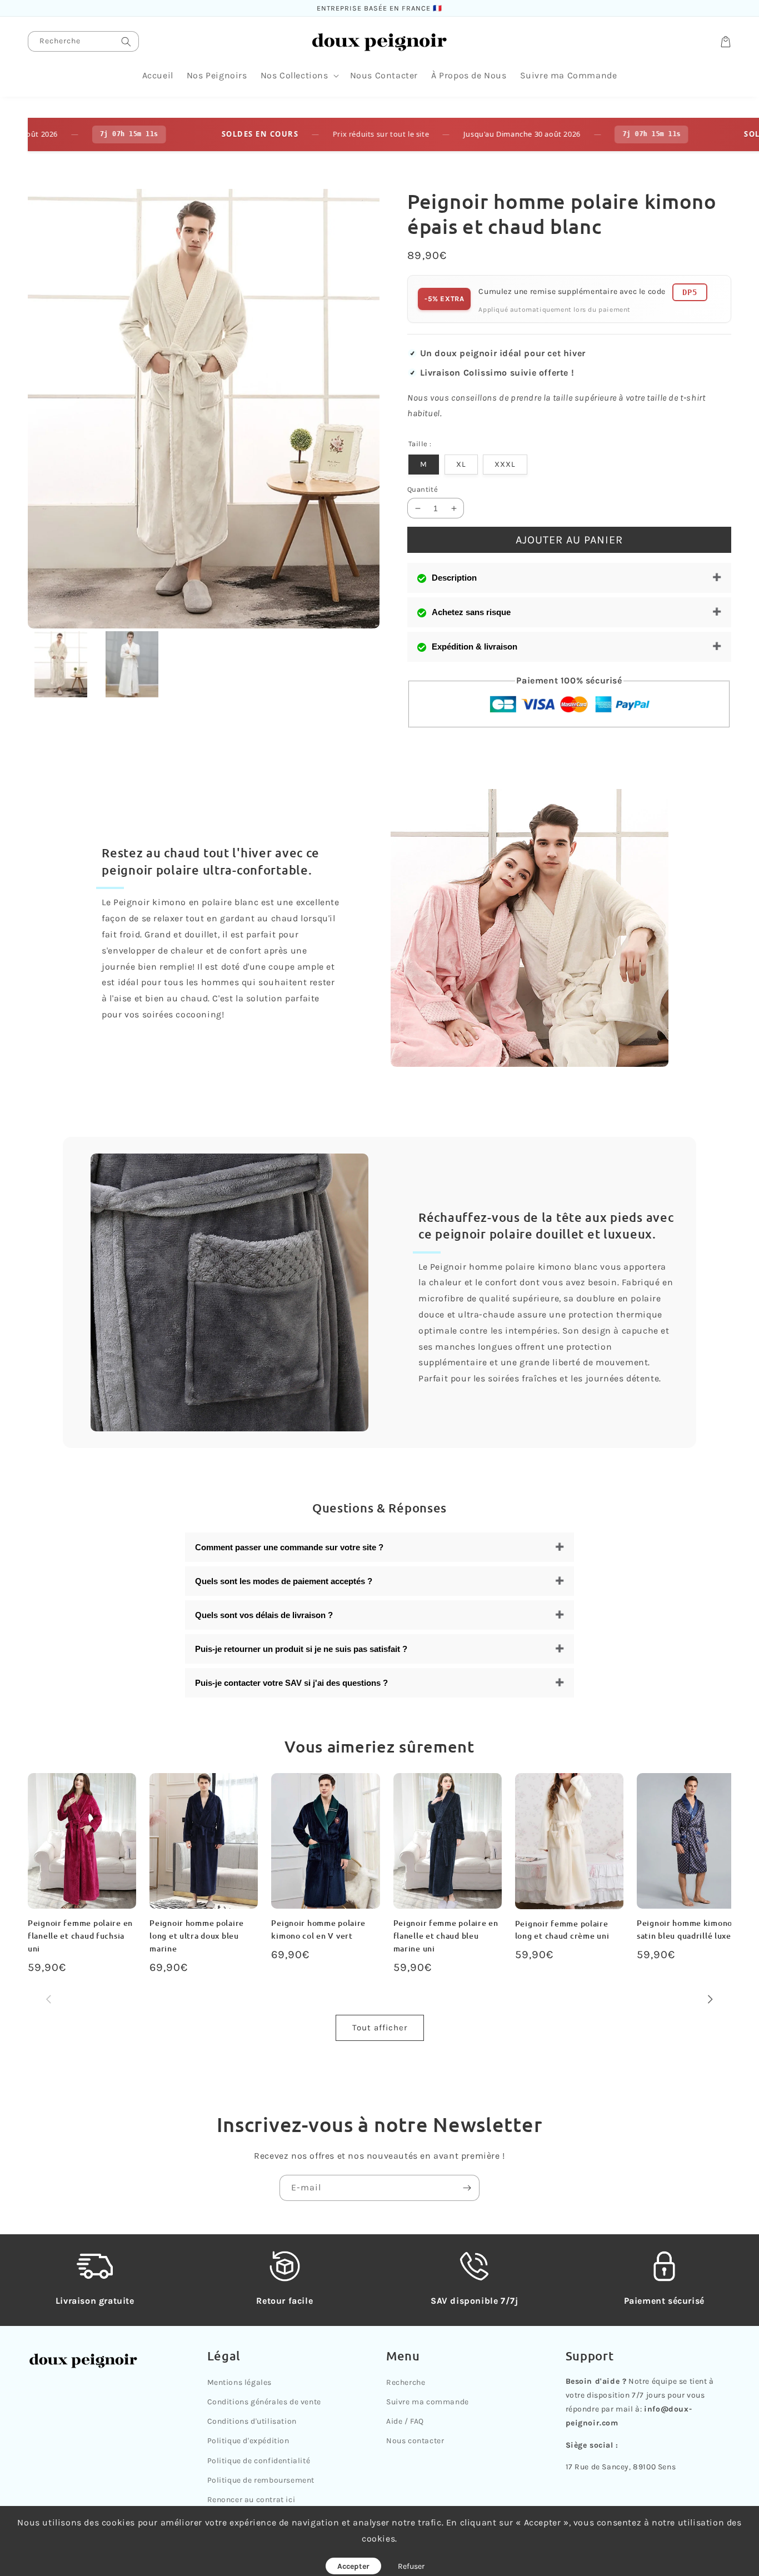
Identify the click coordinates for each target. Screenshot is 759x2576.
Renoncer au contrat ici (251, 2500)
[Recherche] (126, 41)
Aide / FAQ (405, 2421)
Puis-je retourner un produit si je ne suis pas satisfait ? (301, 1649)
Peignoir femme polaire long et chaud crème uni (562, 1930)
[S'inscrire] (467, 2188)
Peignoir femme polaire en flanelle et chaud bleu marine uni (446, 1936)
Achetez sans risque (471, 612)
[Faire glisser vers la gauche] (49, 2000)
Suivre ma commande (428, 2402)
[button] (299, 76)
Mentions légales (240, 2382)
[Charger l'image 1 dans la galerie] (61, 664)
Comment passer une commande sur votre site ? (289, 1547)
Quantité (423, 489)
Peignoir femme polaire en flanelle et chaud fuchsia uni (80, 1936)
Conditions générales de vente (264, 2402)
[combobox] (83, 41)
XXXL (505, 464)
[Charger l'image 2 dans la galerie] (133, 664)
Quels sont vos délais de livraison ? (264, 1615)
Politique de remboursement (261, 2480)
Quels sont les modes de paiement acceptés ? (284, 1581)
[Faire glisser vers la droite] (710, 2000)
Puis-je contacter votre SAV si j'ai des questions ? (291, 1683)
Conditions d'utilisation (252, 2421)
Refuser (411, 2566)
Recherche (406, 2382)
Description (454, 578)
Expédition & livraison (475, 647)
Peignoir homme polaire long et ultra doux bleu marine (197, 1936)
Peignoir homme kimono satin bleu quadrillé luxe (685, 1929)
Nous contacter (415, 2441)
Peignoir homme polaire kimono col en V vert (318, 1929)
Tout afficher (380, 2028)
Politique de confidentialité (259, 2461)
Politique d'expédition (248, 2441)
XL (461, 464)
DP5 (690, 292)
